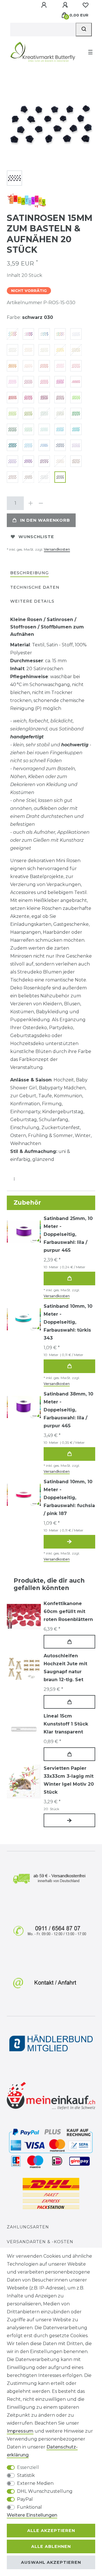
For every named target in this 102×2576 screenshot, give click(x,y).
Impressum (20, 2431)
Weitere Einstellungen (32, 2515)
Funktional (29, 2507)
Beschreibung (29, 573)
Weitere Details (32, 601)
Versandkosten (57, 549)
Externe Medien (35, 2483)
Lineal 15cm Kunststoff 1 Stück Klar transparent (66, 1724)
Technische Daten (35, 587)
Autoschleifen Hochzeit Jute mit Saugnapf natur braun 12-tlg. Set (65, 1668)
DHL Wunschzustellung (45, 2491)
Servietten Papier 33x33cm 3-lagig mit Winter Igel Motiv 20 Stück (69, 1780)
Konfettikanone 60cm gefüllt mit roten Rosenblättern (68, 1611)
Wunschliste (36, 537)
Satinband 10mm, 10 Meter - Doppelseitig (68, 1322)
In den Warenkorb (45, 520)
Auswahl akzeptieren (51, 2562)
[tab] (29, 573)
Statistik (26, 2475)
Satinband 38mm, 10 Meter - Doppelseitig (68, 1410)
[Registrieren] (66, 5)
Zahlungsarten (28, 2227)
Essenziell (28, 2467)
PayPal (25, 2499)
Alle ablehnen (51, 2546)
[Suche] (84, 30)
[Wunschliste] (86, 5)
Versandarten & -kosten (40, 2242)
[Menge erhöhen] (31, 503)
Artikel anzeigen (69, 1542)
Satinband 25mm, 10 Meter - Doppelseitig (68, 1234)
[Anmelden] (44, 5)
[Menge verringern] (41, 503)
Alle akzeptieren (51, 2531)
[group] (24, 1669)
